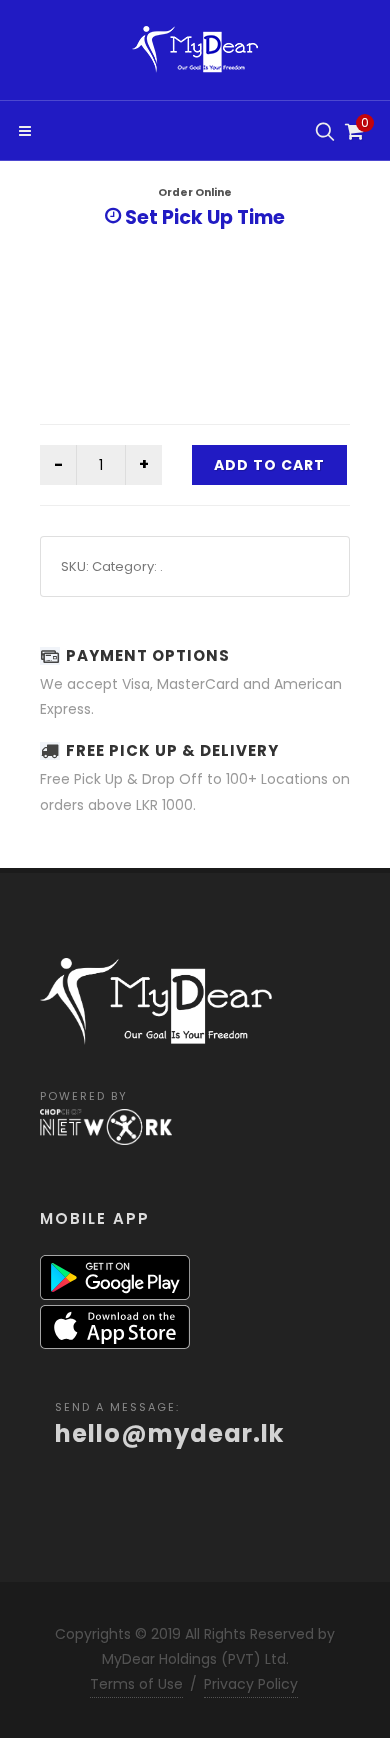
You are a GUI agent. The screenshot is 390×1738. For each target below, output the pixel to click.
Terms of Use (136, 1684)
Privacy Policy (251, 1684)
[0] (352, 128)
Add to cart (269, 465)
